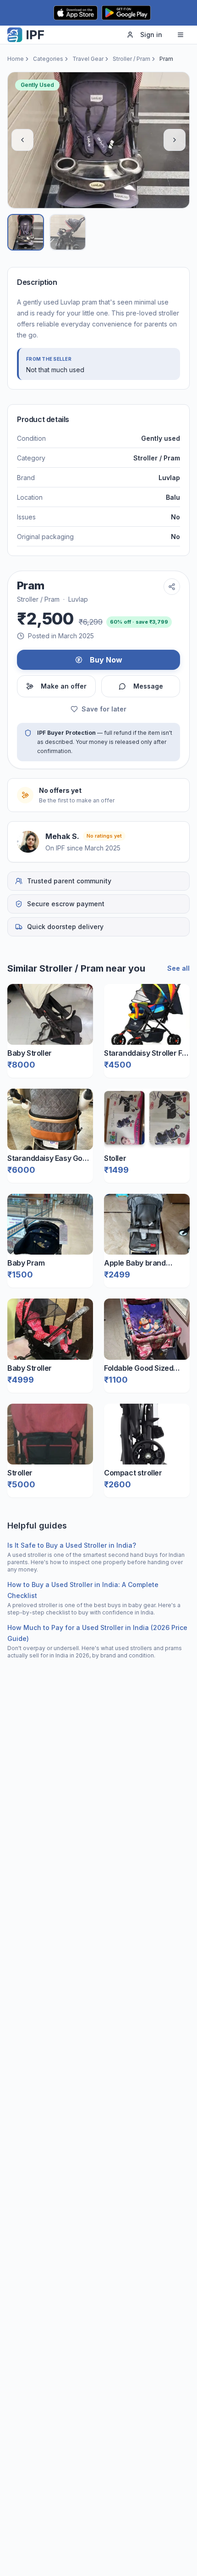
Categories (48, 59)
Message (148, 686)
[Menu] (181, 35)
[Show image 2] (68, 232)
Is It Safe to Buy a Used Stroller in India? (72, 1545)
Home (16, 59)
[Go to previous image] (22, 140)
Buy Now (106, 660)
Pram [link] (166, 59)
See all (178, 968)
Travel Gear (88, 59)
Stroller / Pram (131, 59)
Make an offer (64, 686)
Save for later (104, 709)
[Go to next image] (175, 140)
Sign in (151, 35)
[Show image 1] (26, 232)
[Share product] (172, 587)
